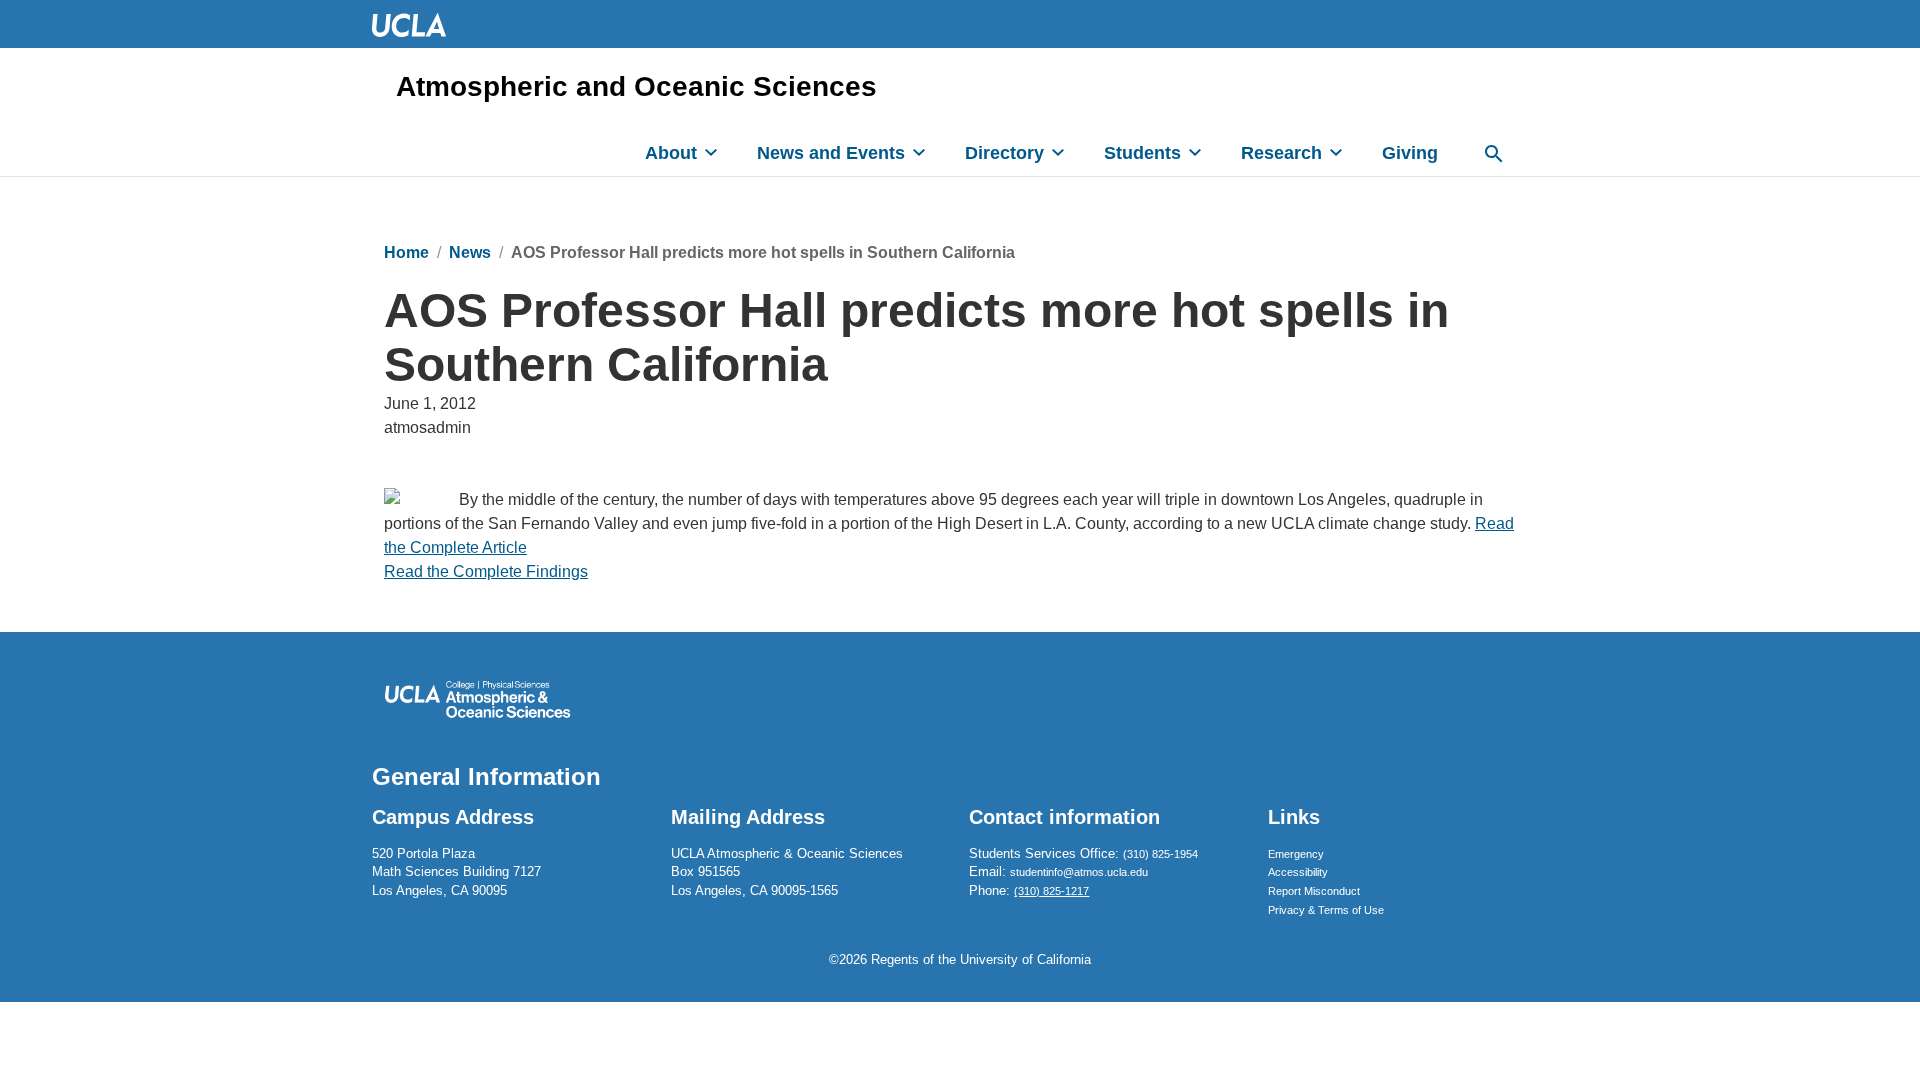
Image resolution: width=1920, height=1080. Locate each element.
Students (1142, 153)
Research (1281, 153)
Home (406, 252)
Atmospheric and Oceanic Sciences (636, 87)
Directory (1004, 153)
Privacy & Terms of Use (1326, 910)
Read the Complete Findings (486, 571)
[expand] (711, 152)
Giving (1410, 153)
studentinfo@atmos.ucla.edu (1079, 872)
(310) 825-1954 (1160, 854)
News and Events (831, 153)
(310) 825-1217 (1051, 891)
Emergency (1296, 854)
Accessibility (1298, 872)
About (671, 153)
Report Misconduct (1314, 891)
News (470, 252)
